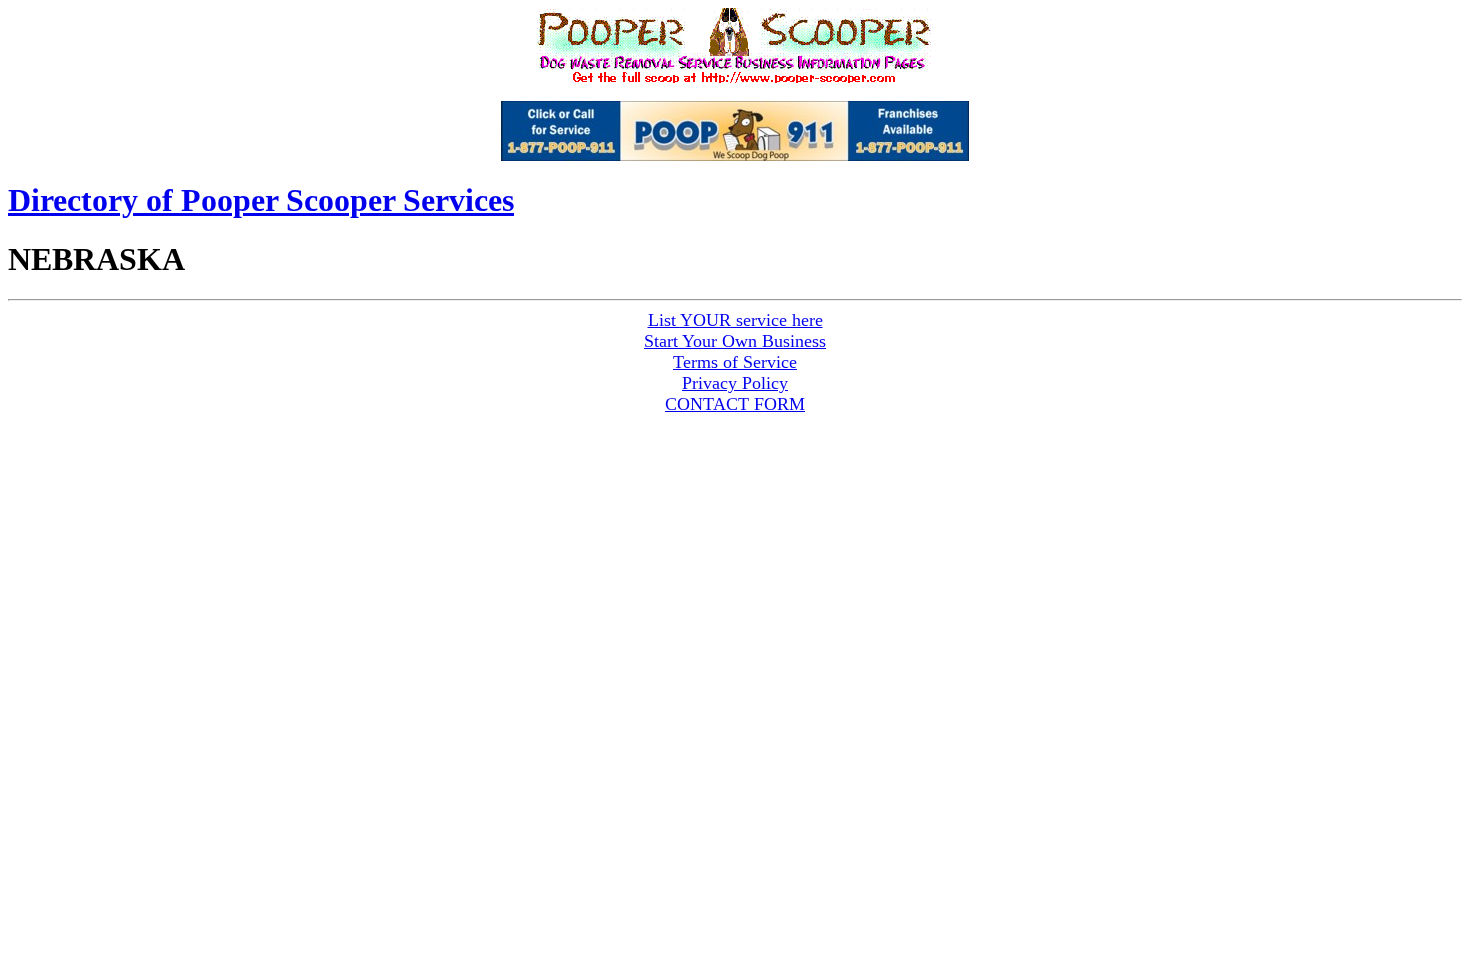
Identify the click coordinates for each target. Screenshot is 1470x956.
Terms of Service (735, 362)
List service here (735, 320)
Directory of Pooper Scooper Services (261, 200)
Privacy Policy (735, 383)
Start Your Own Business (735, 341)
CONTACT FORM (735, 404)
